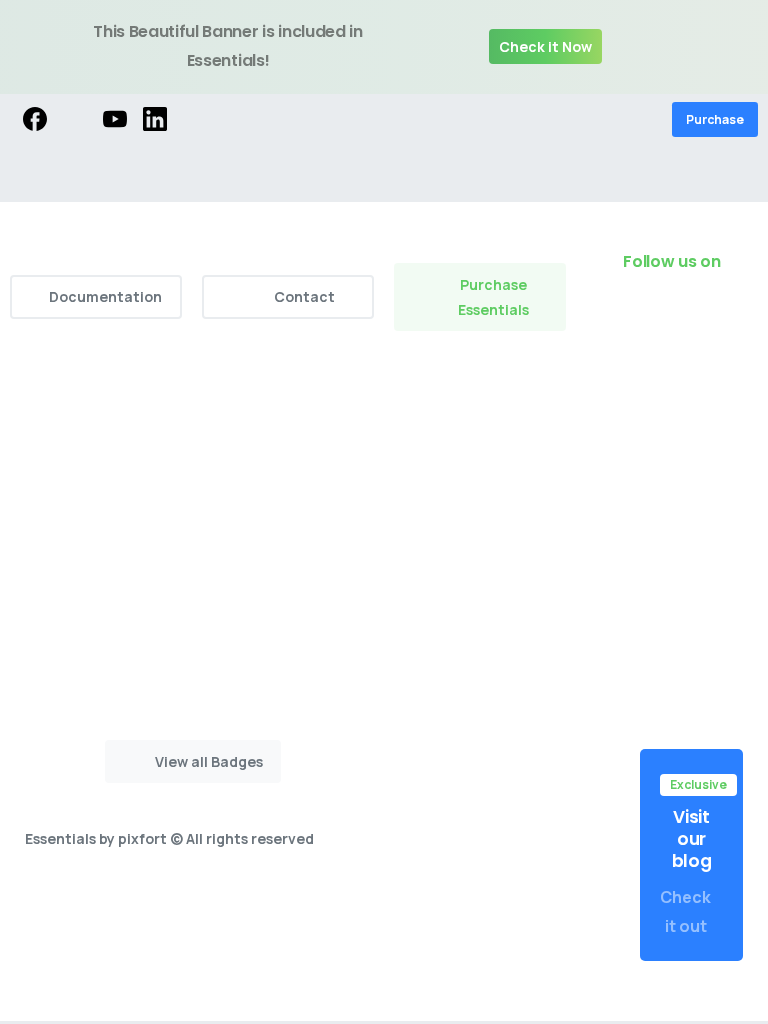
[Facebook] (35, 120)
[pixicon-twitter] (618, 317)
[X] (75, 120)
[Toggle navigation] (738, 174)
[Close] (737, 47)
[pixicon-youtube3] (698, 317)
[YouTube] (115, 120)
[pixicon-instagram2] (658, 317)
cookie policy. (410, 1006)
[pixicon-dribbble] (738, 317)
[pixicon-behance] (738, 347)
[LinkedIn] (155, 120)
